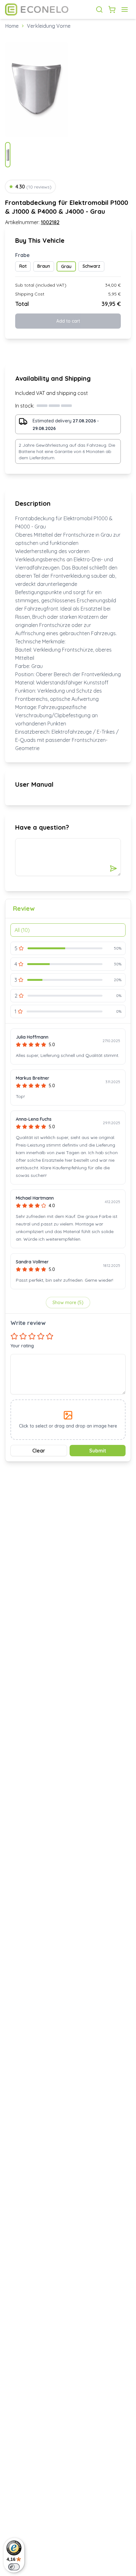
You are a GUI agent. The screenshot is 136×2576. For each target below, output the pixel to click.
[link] (49, 26)
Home (12, 26)
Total (22, 304)
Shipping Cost (30, 294)
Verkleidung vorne (49, 26)
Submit (98, 1451)
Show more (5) (68, 1303)
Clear (39, 1451)
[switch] (14, 2567)
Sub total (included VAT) (41, 285)
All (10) (22, 930)
